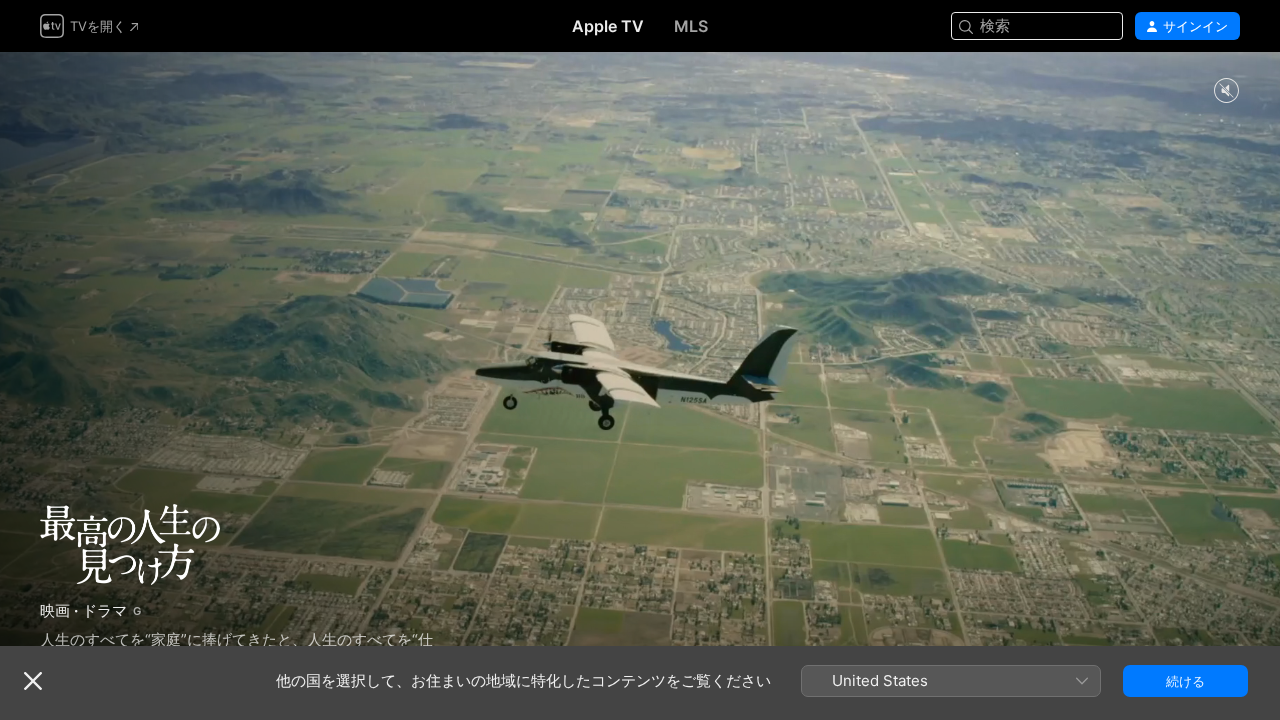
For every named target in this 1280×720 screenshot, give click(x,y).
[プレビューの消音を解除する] (1226, 91)
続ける (1185, 681)
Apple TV (608, 26)
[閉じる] (33, 681)
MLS (691, 26)
